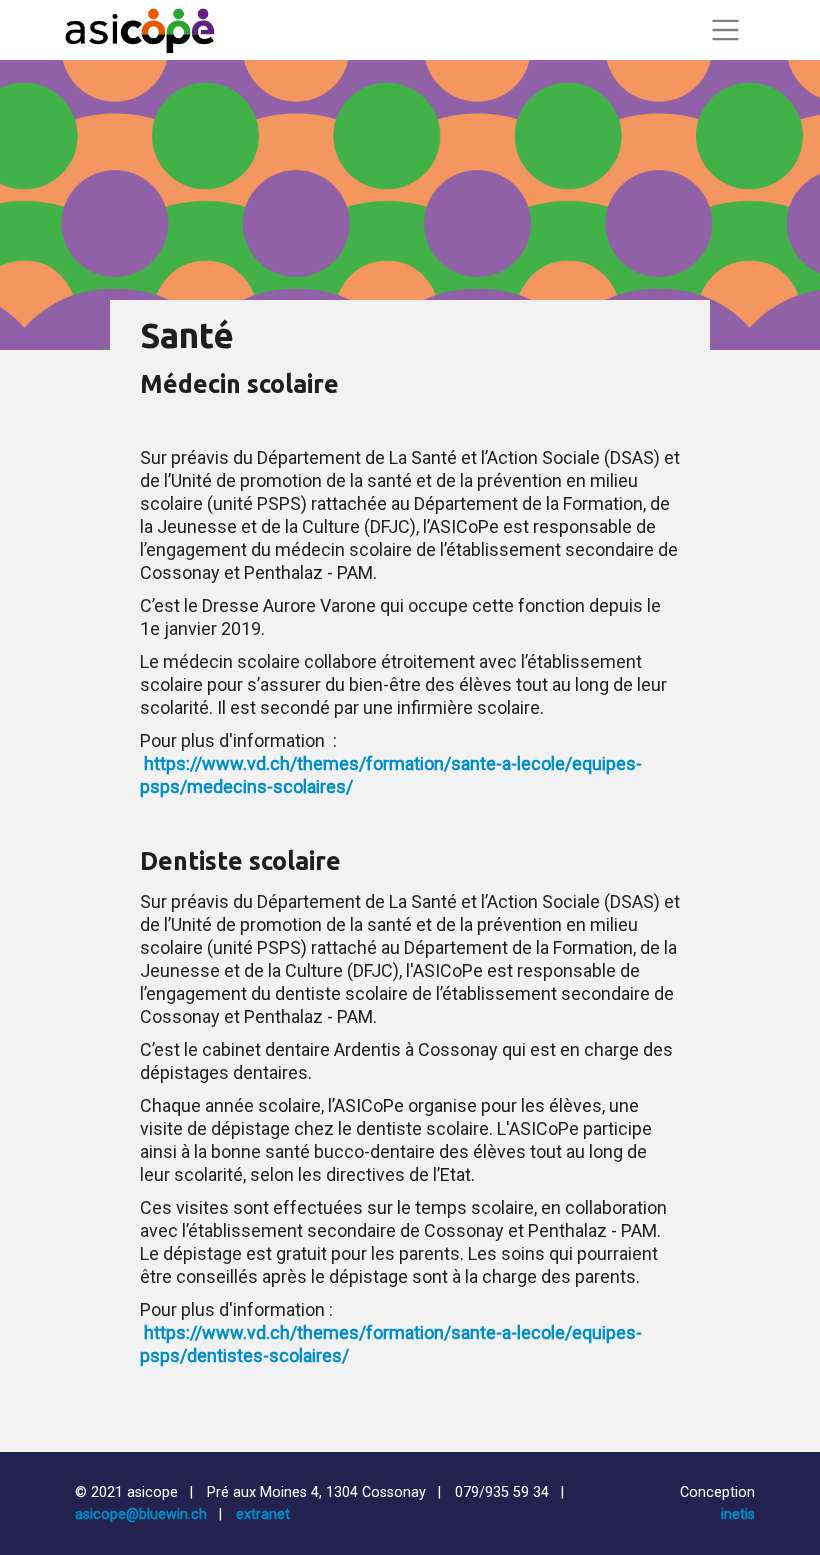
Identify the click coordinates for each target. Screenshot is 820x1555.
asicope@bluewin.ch (141, 1514)
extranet (263, 1514)
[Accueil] (140, 29)
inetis (738, 1514)
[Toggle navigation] (725, 30)
